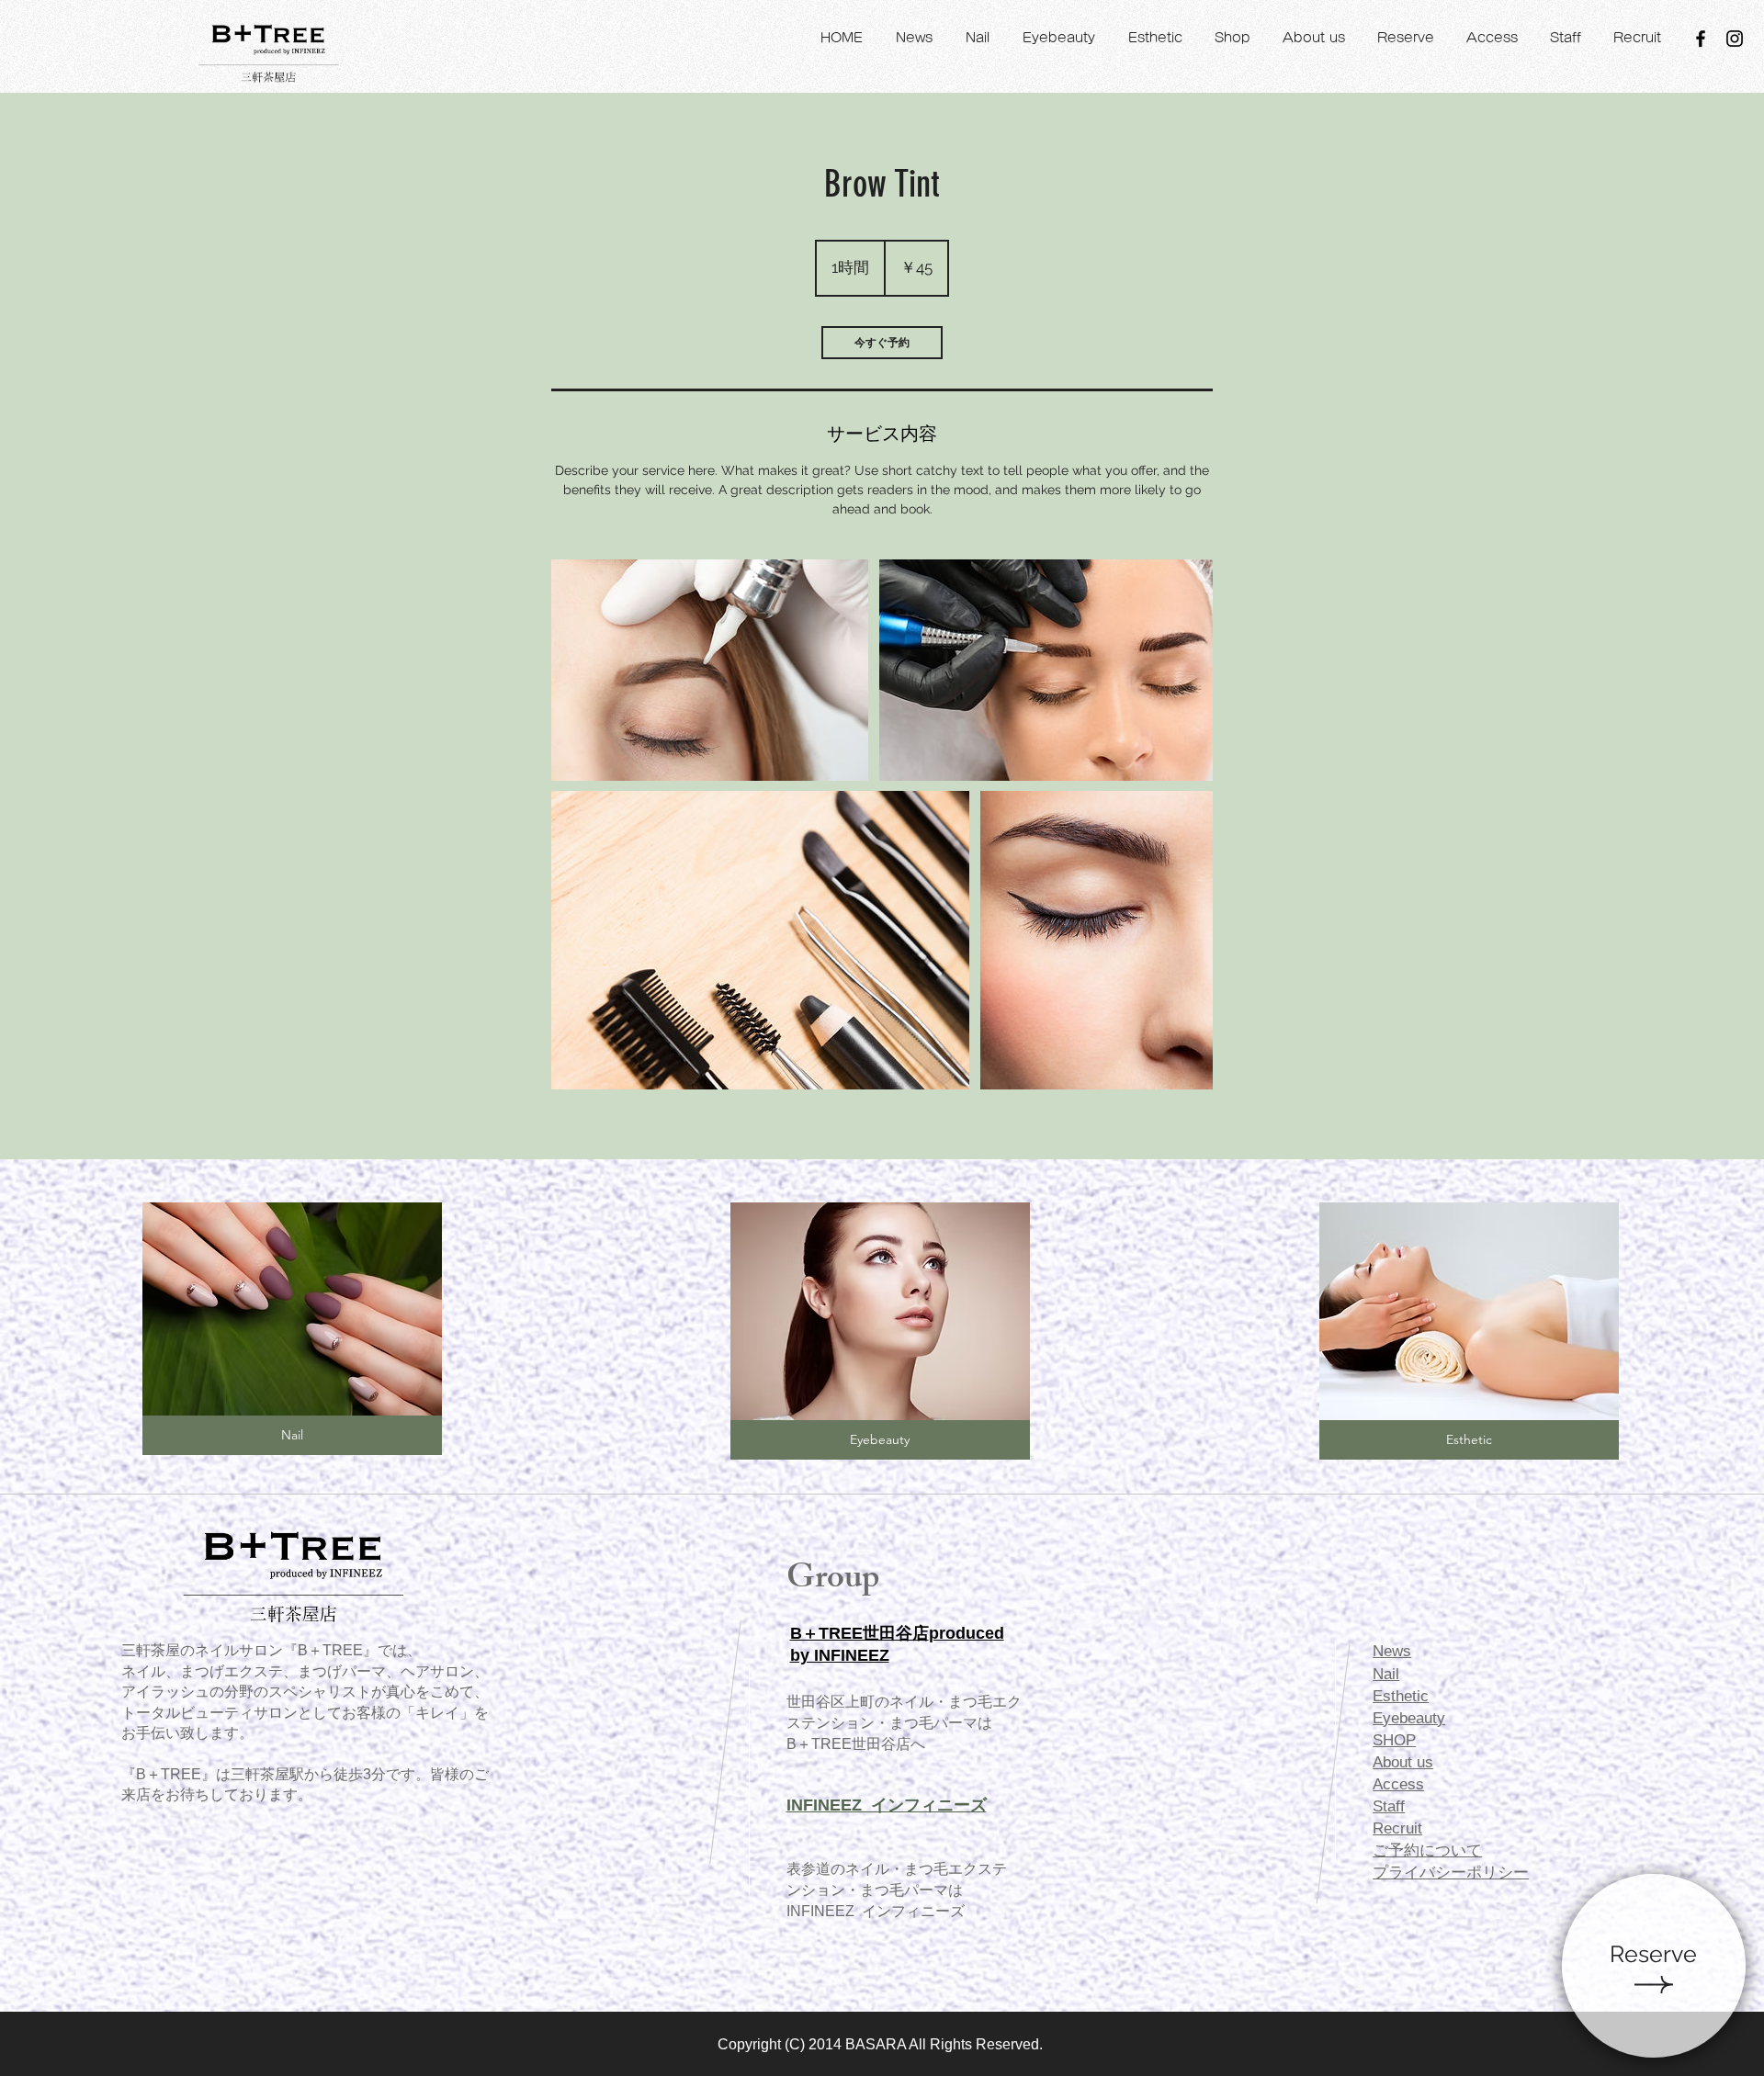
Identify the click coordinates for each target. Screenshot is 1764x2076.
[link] (882, 343)
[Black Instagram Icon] (1735, 39)
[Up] (1654, 1966)
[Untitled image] (710, 670)
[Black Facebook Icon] (1701, 39)
